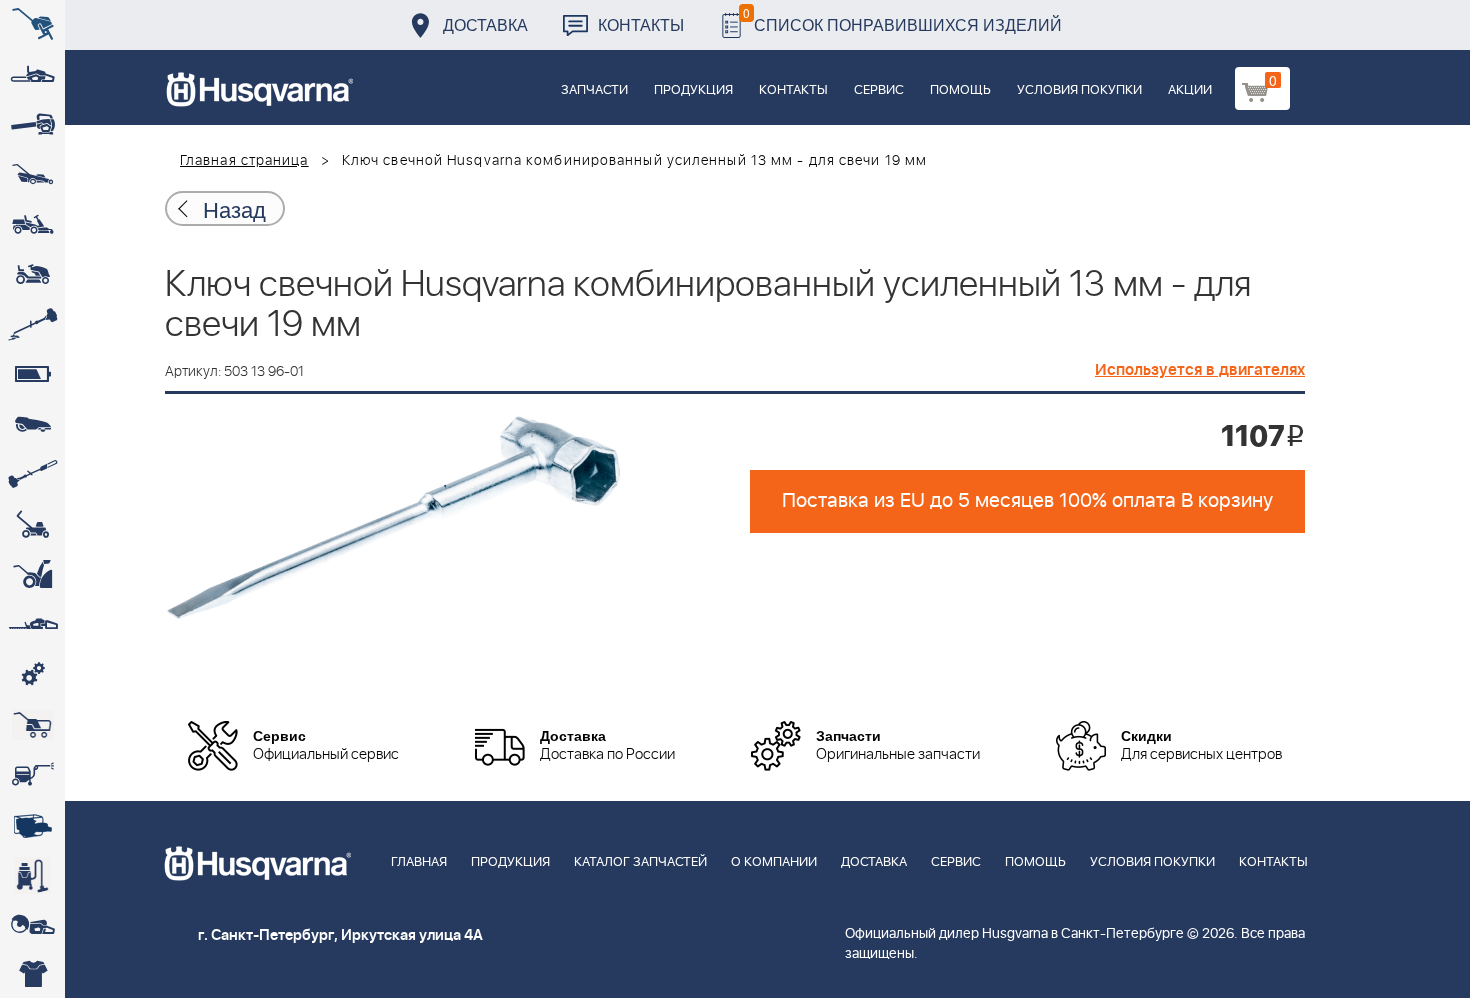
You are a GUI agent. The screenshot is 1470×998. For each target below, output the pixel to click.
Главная (419, 862)
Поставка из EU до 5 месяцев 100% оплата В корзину (1027, 501)
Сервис (879, 90)
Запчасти (594, 90)
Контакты (641, 24)
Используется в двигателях (1200, 370)
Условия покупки (1079, 90)
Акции (1190, 90)
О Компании (774, 862)
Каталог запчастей (640, 862)
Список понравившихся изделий (902, 19)
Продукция (693, 90)
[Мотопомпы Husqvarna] (32, 825)
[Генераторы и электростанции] (32, 725)
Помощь (960, 90)
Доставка (485, 24)
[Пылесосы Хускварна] (32, 875)
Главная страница (244, 161)
